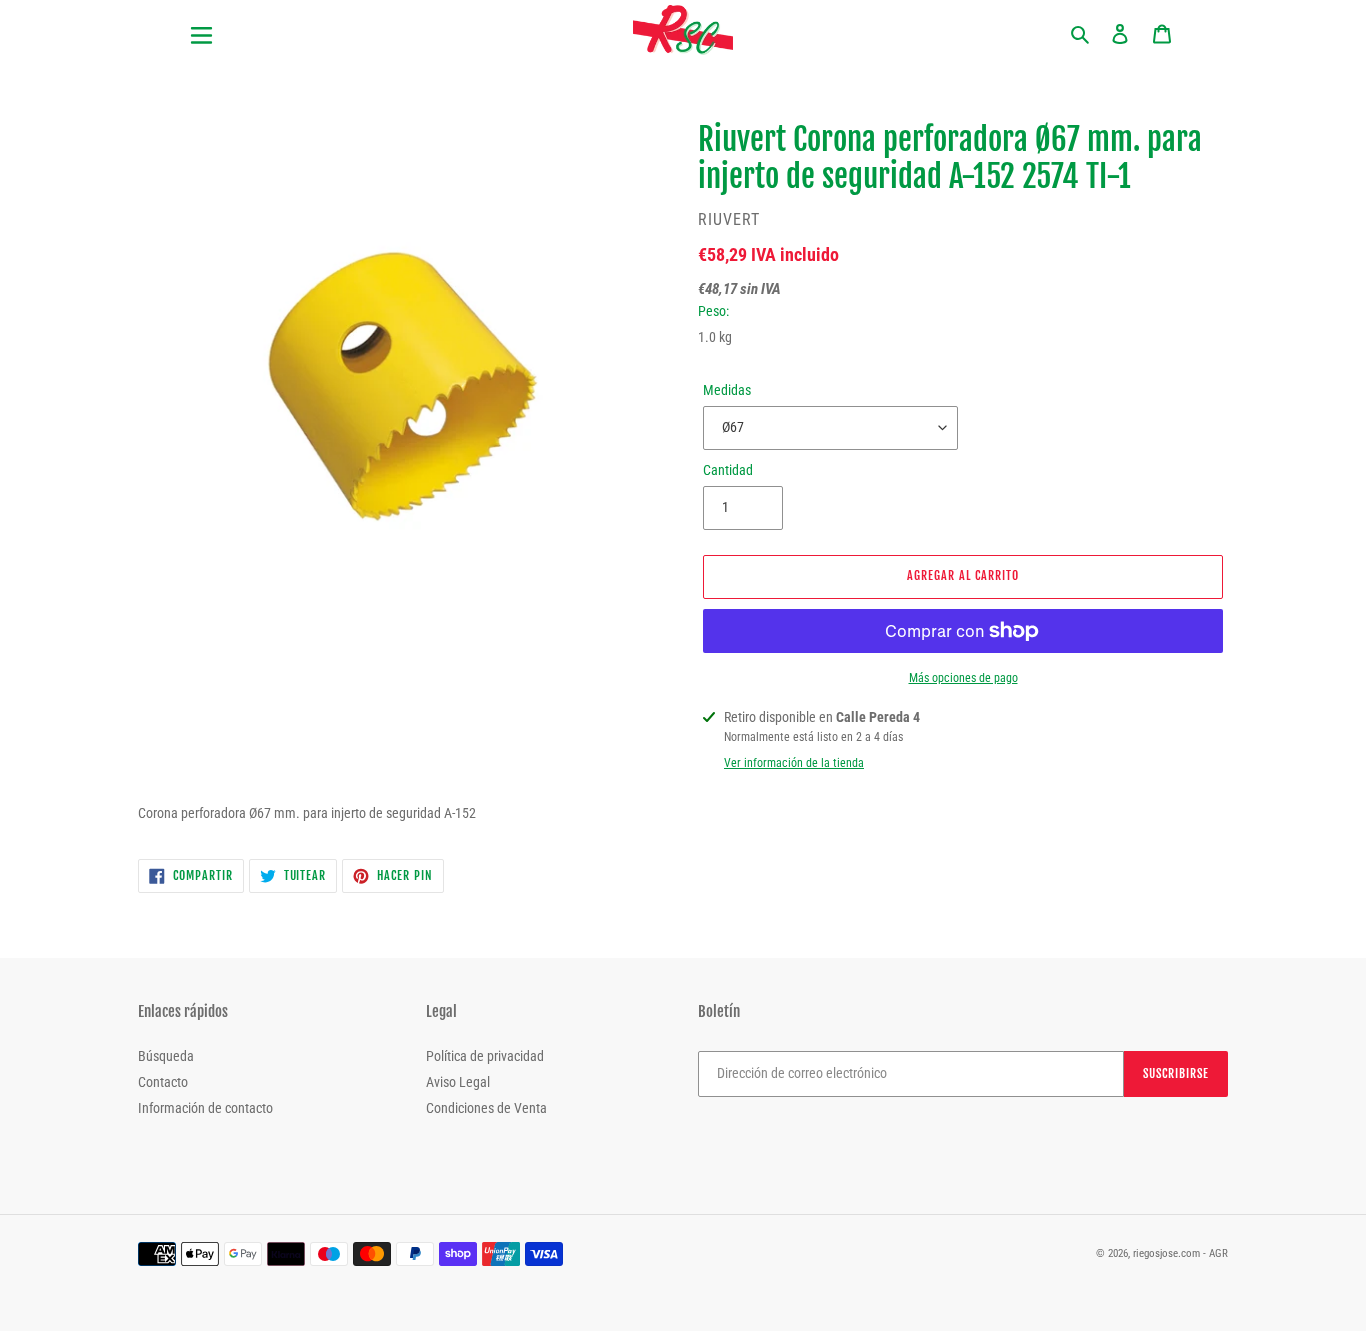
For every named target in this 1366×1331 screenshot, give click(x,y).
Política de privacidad (485, 1056)
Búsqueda (166, 1056)
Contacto (163, 1082)
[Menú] (283, 23)
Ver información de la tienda (794, 763)
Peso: (713, 311)
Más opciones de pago (963, 678)
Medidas (727, 390)
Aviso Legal (458, 1082)
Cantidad (728, 470)
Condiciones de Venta (486, 1108)
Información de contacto (205, 1108)
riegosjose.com (1166, 1253)
